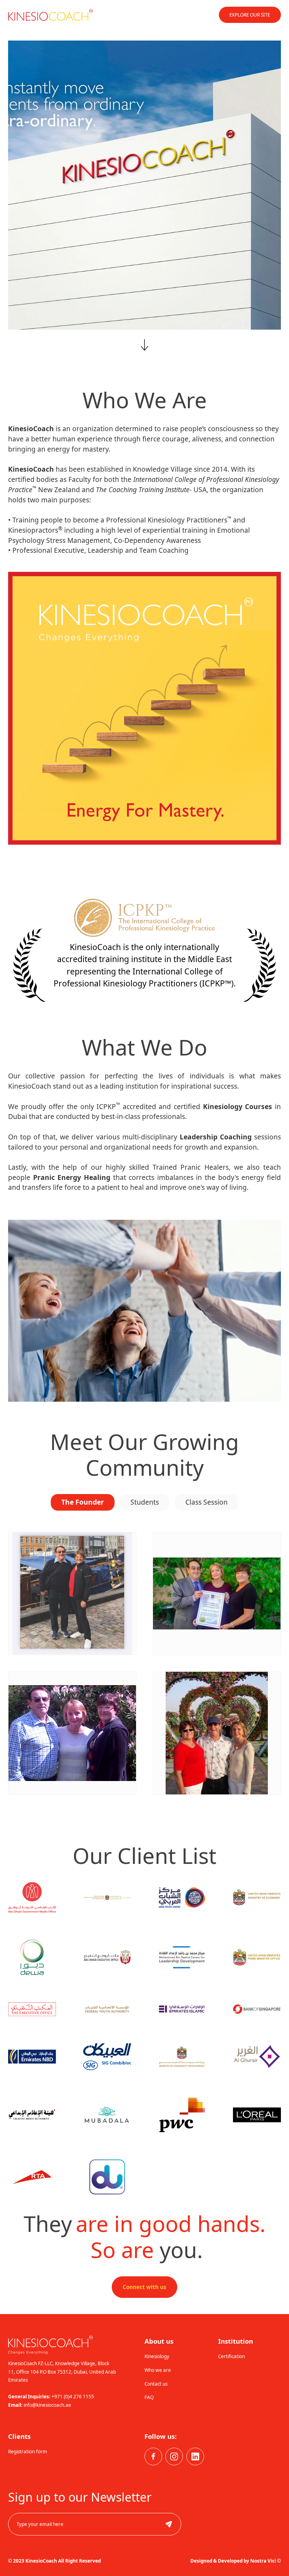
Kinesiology (157, 2356)
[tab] (83, 1502)
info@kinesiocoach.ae (47, 2405)
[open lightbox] (72, 1593)
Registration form (28, 2452)
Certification (232, 2356)
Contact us (156, 2384)
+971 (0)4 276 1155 (73, 2397)
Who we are (158, 2370)
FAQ (149, 2397)
